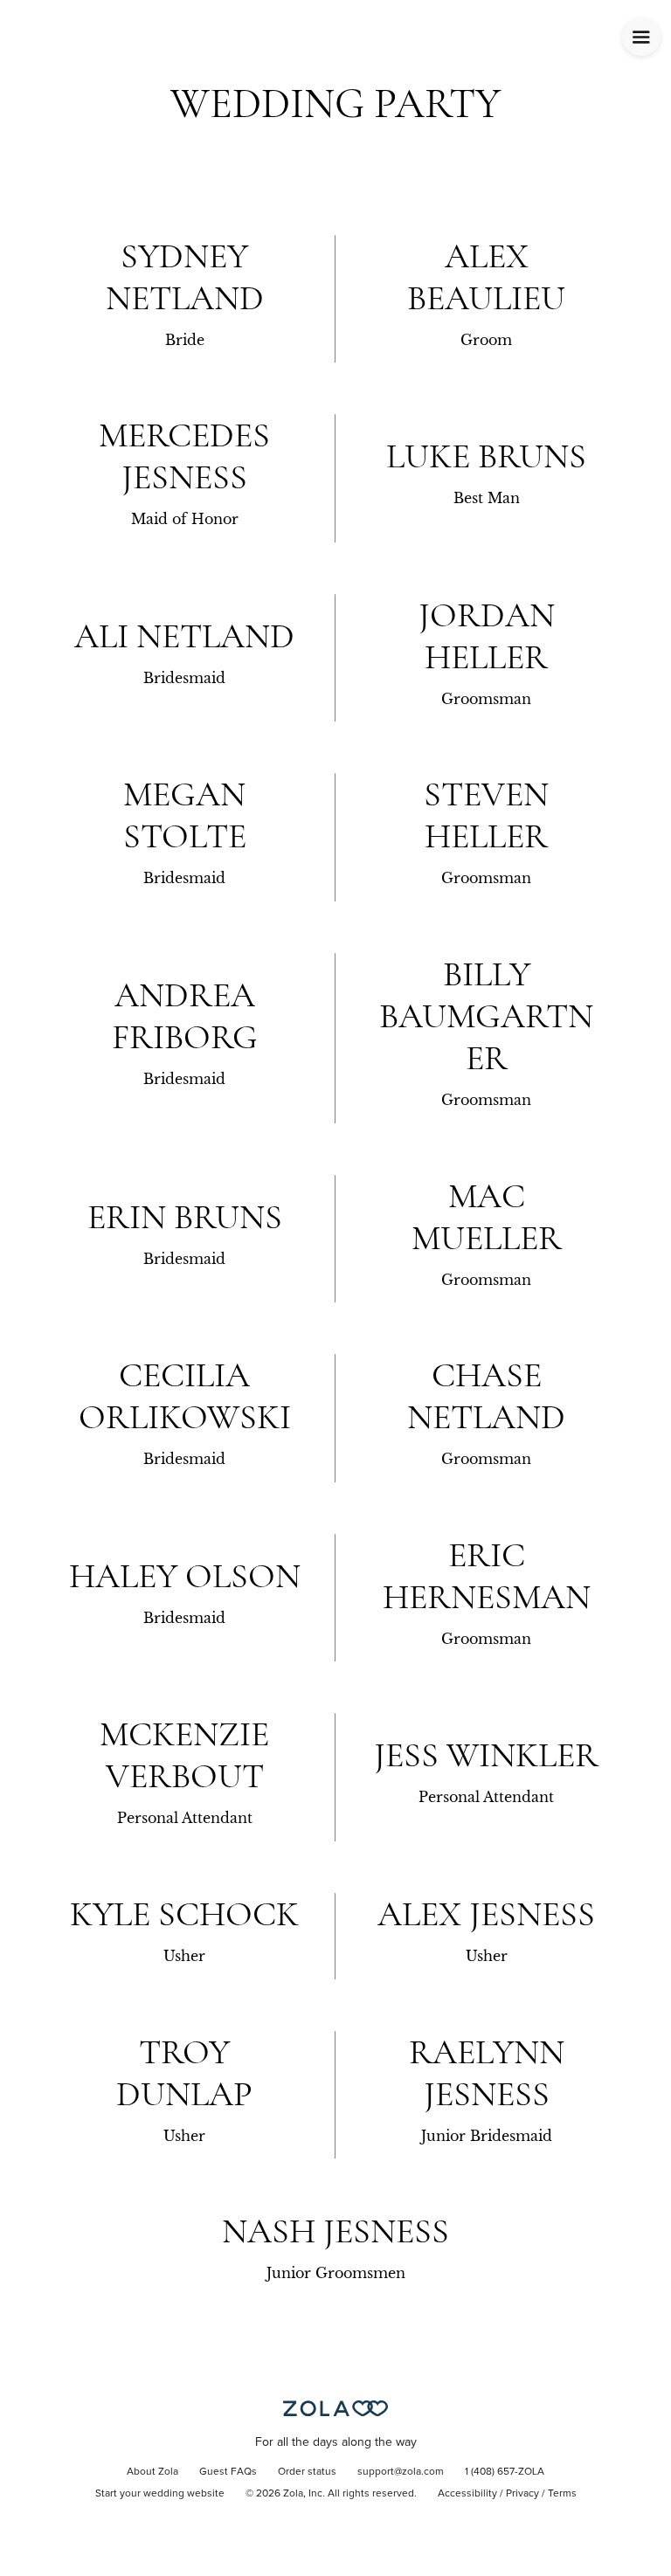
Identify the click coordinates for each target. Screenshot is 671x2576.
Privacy (522, 2494)
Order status (307, 2472)
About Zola (152, 2472)
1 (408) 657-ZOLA (505, 2472)
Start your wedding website (160, 2494)
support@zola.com (401, 2472)
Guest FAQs (228, 2472)
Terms (562, 2494)
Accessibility (467, 2494)
